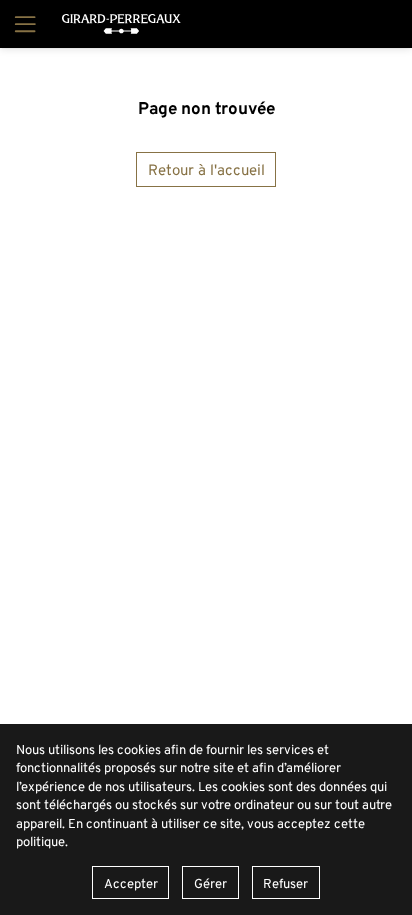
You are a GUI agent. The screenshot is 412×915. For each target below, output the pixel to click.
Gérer (210, 883)
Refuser (285, 883)
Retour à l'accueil (206, 169)
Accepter (131, 883)
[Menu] (23, 24)
